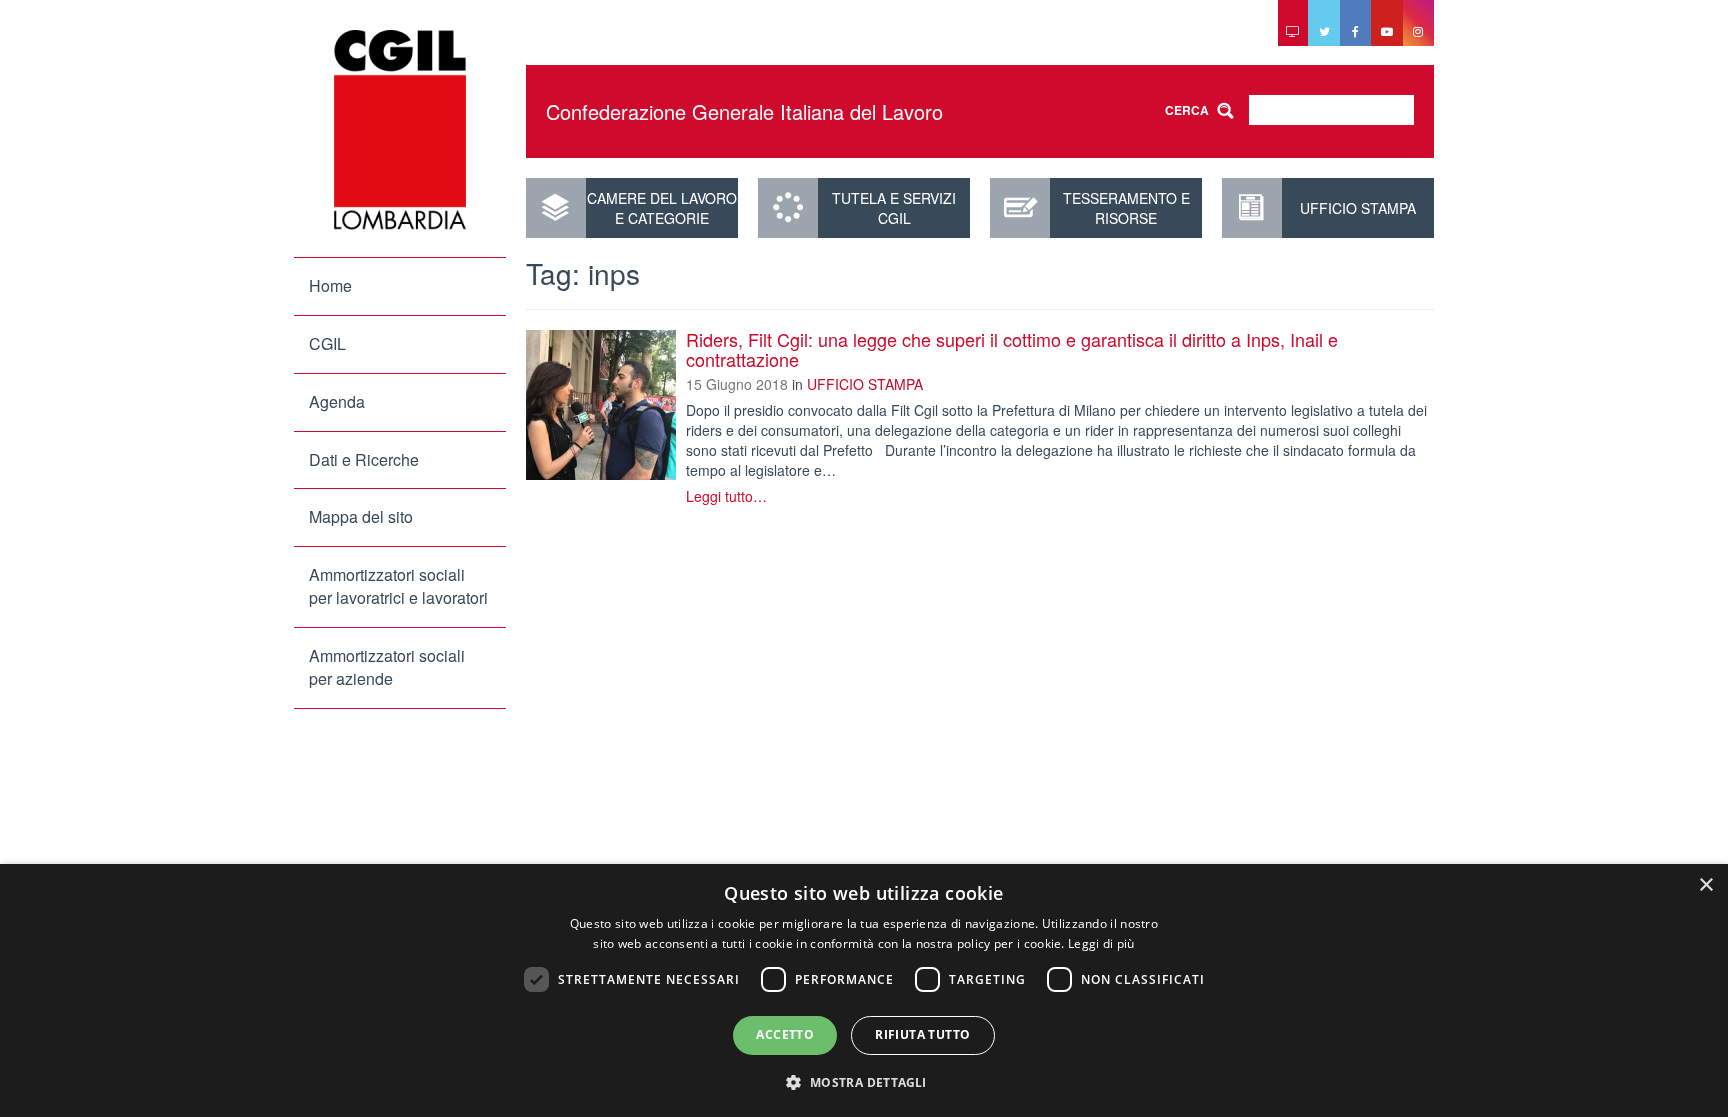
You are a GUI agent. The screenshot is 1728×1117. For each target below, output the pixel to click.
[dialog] (864, 990)
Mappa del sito (361, 516)
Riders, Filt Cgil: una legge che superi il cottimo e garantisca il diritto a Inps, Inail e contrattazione (1012, 349)
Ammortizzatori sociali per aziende (387, 667)
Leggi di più (1101, 943)
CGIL (327, 343)
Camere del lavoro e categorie (662, 208)
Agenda (337, 401)
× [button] (1705, 885)
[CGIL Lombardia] (400, 130)
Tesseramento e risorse (1126, 208)
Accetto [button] (785, 1034)
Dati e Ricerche (364, 459)
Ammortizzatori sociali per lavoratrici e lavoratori (398, 586)
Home (330, 285)
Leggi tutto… (726, 496)
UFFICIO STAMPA (1358, 208)
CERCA (1187, 110)
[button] (863, 1081)
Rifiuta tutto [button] (922, 1034)
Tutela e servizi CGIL (894, 208)
